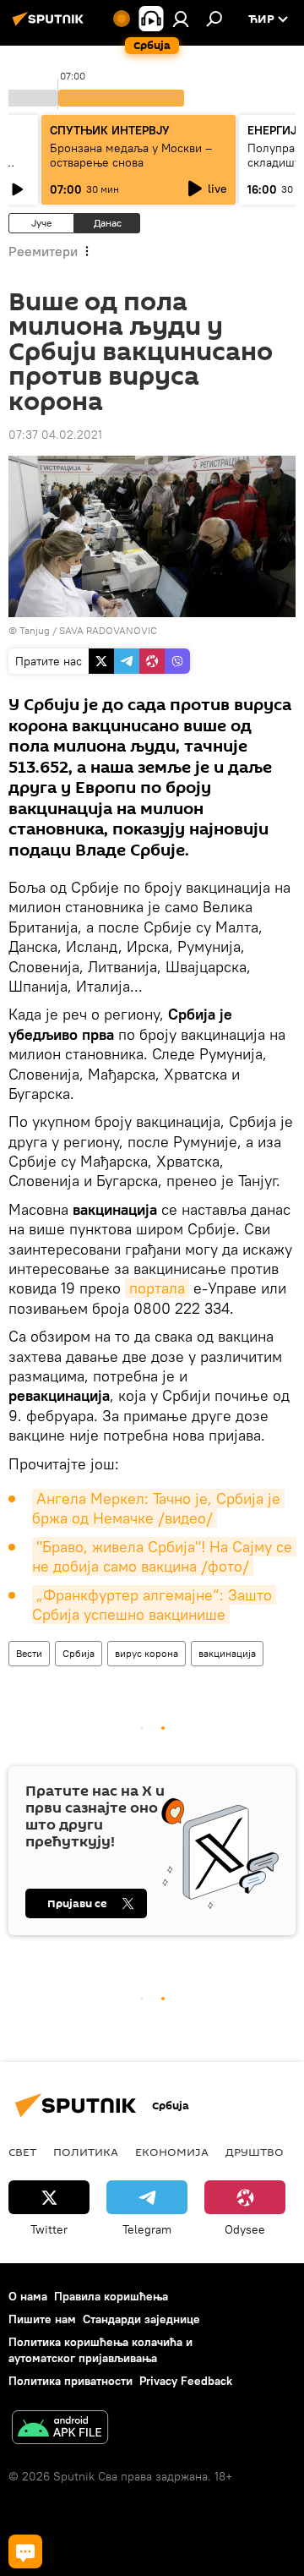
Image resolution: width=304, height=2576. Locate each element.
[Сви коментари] (25, 2551)
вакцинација (227, 1653)
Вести (29, 1653)
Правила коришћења (111, 2296)
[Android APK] (60, 2429)
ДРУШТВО (255, 2152)
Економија (172, 2152)
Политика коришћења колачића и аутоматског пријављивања (100, 2350)
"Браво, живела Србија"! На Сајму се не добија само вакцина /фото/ (164, 1556)
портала (157, 1288)
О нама (28, 2296)
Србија (79, 1653)
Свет (22, 2152)
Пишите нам (42, 2319)
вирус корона (147, 1653)
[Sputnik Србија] (51, 25)
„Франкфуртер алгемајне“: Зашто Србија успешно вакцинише (154, 1605)
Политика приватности (71, 2381)
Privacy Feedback (186, 2381)
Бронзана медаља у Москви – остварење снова (131, 155)
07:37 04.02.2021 (55, 435)
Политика (86, 2152)
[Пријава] (181, 19)
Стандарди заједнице (141, 2319)
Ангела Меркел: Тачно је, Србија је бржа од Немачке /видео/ (158, 1508)
